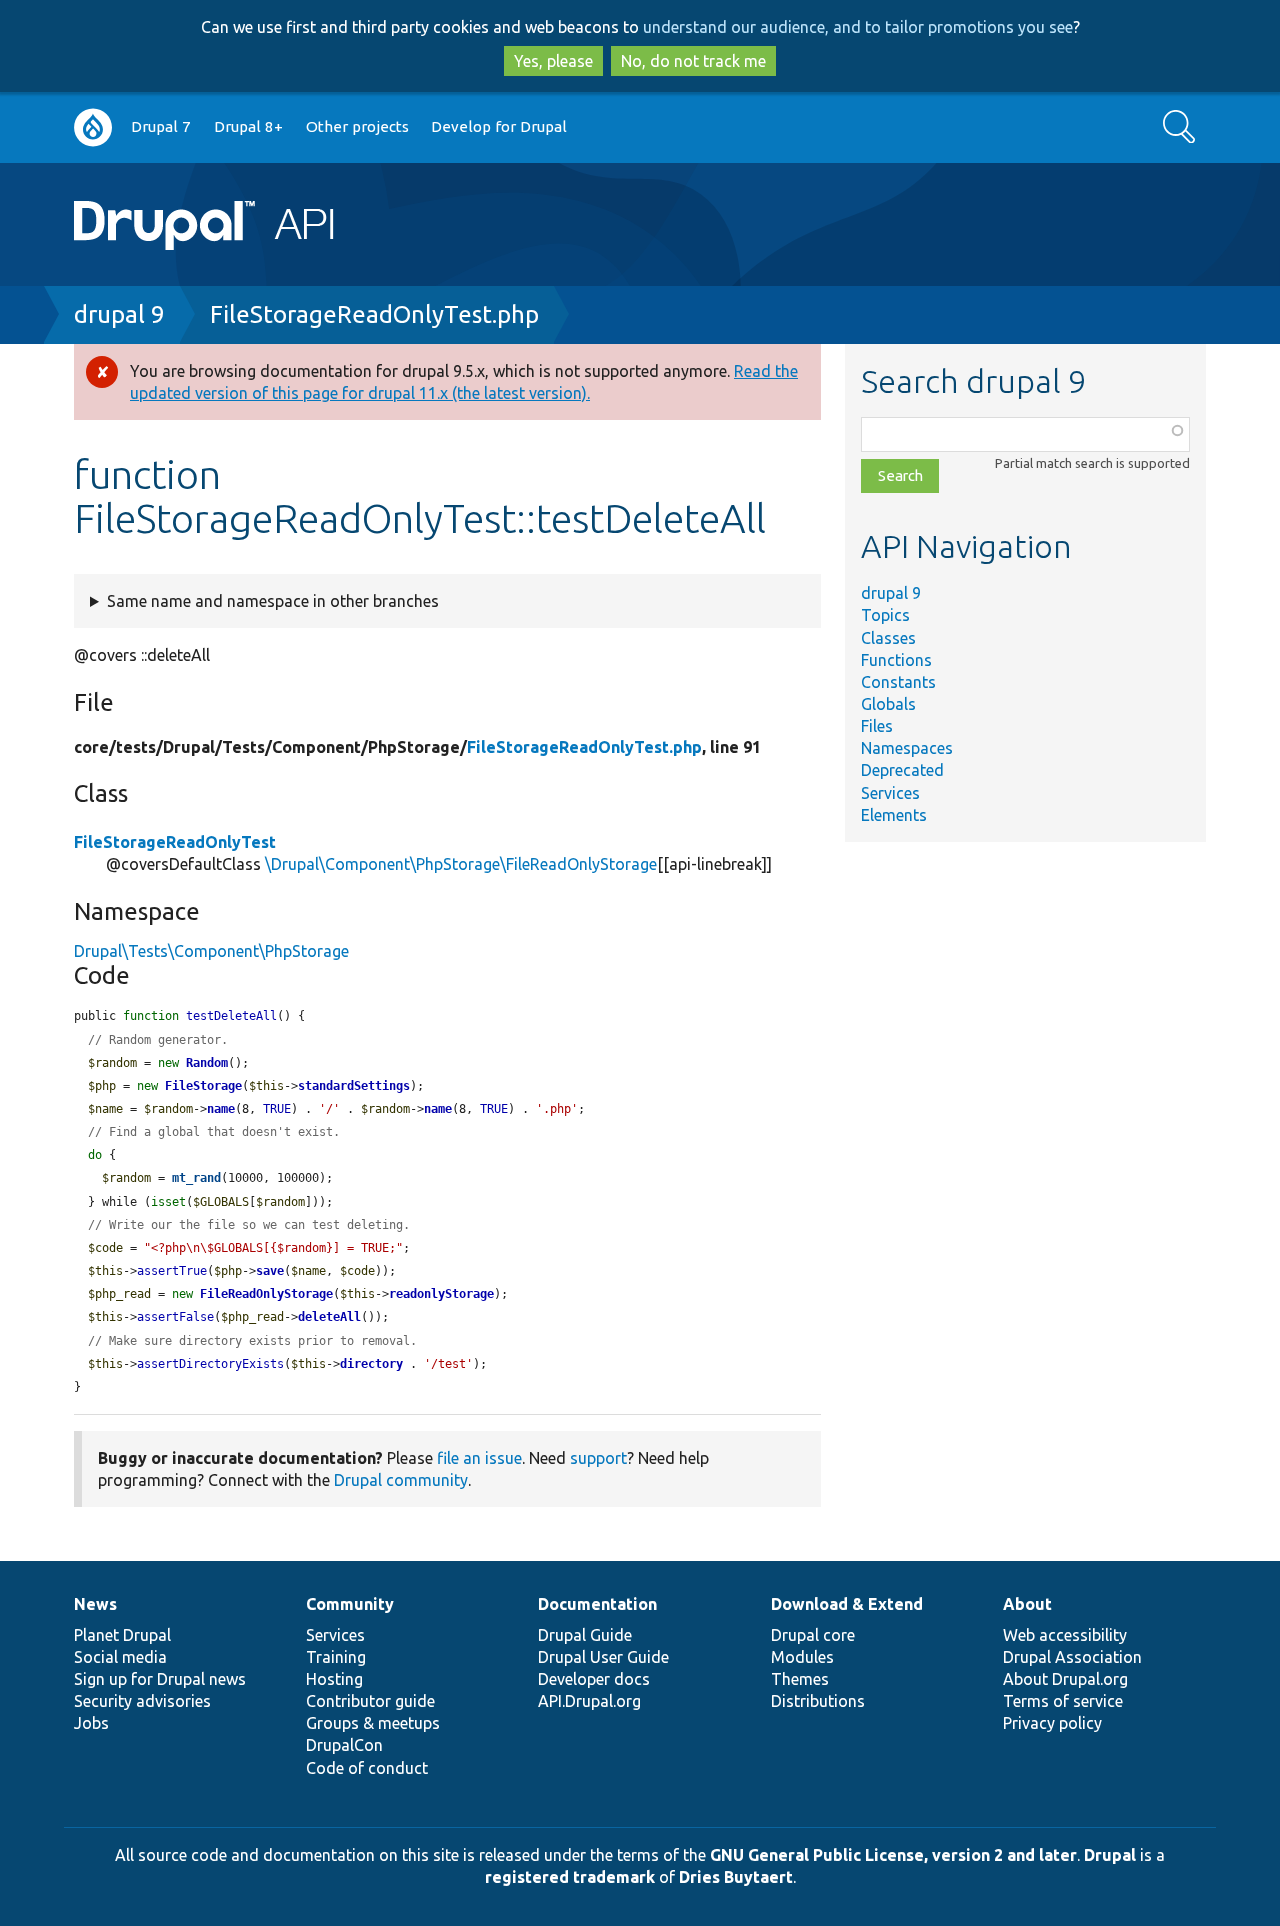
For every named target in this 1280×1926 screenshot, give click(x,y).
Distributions (818, 1701)
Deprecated (902, 770)
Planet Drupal (122, 1635)
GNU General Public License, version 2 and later (893, 1855)
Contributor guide (370, 1701)
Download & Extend (847, 1604)
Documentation (597, 1604)
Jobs (91, 1723)
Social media (120, 1657)
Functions (896, 660)
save (270, 1271)
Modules (802, 1657)
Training (336, 1657)
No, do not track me (693, 61)
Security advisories (142, 1701)
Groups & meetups (373, 1723)
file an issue (479, 1458)
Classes (888, 638)
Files (877, 726)
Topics (885, 615)
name (221, 1109)
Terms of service (1063, 1701)
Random (207, 1063)
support (598, 1458)
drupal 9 (119, 314)
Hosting (334, 1679)
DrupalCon (344, 1745)
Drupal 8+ (248, 126)
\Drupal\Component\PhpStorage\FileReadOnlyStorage (461, 864)
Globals (888, 704)
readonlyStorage (441, 1294)
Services (890, 793)
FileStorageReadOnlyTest (175, 842)
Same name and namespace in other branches (273, 601)
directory (371, 1364)
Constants (898, 682)
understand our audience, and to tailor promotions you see (858, 27)
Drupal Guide (585, 1635)
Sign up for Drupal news (160, 1679)
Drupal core (813, 1635)
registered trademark (570, 1877)
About (1027, 1604)
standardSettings (354, 1086)
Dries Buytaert (736, 1877)
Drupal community (401, 1480)
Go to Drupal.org (93, 127)
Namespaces (907, 748)
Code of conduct (367, 1768)
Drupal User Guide (603, 1657)
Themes (800, 1679)
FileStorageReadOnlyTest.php (374, 314)
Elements (894, 815)
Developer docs (594, 1679)
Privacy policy (1052, 1723)
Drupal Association (1072, 1657)
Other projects (357, 126)
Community (350, 1604)
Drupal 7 (161, 126)
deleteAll (329, 1317)
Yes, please (553, 61)
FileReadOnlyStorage (266, 1294)
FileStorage (203, 1086)
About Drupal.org (1065, 1679)
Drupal (1110, 1855)
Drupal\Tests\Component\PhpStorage (211, 951)
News (95, 1604)
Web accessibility (1065, 1635)
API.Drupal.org (589, 1701)
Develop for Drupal (499, 126)
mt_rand (196, 1178)
